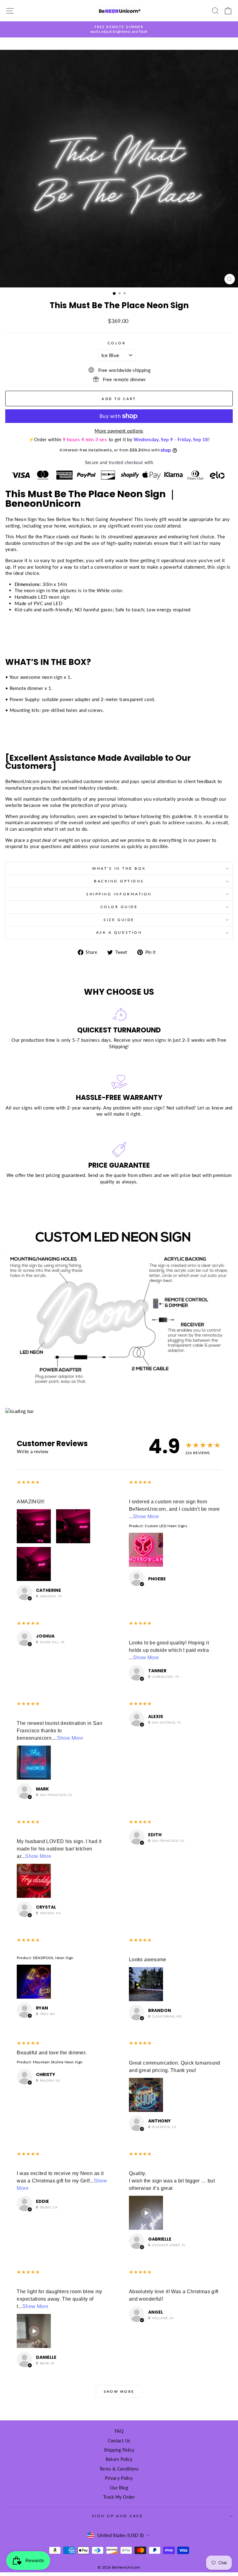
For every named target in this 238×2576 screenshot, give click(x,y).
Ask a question (119, 932)
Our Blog (119, 2488)
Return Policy (119, 2459)
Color (117, 343)
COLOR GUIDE (119, 907)
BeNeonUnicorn (22, 781)
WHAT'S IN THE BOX (119, 868)
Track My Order (119, 2497)
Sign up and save (118, 2516)
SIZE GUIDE (119, 920)
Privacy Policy (119, 2478)
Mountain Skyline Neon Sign (58, 2062)
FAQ (119, 2431)
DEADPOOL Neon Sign (53, 1958)
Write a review (33, 1451)
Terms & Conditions (119, 2469)
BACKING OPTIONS (119, 881)
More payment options (119, 431)
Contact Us (119, 2441)
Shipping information (119, 894)
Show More (146, 1516)
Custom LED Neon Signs (166, 1526)
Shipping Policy (119, 2450)
